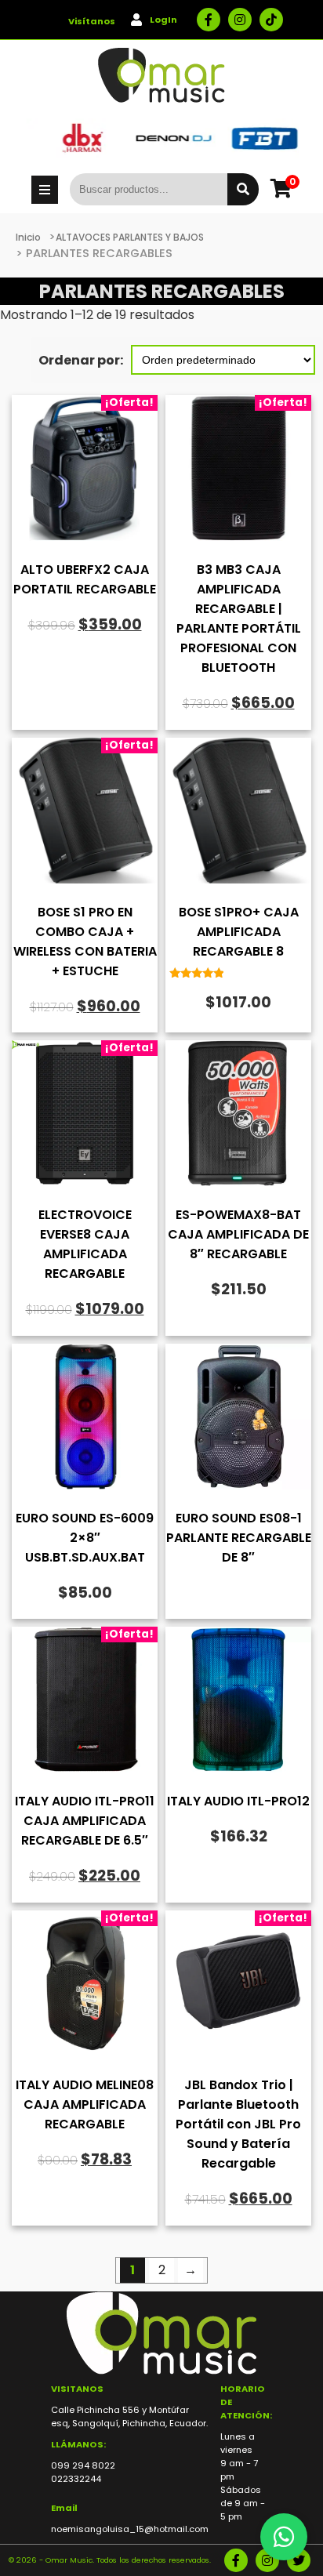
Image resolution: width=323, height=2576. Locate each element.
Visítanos (92, 21)
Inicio (28, 237)
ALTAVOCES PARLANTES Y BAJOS (130, 237)
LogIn (163, 20)
